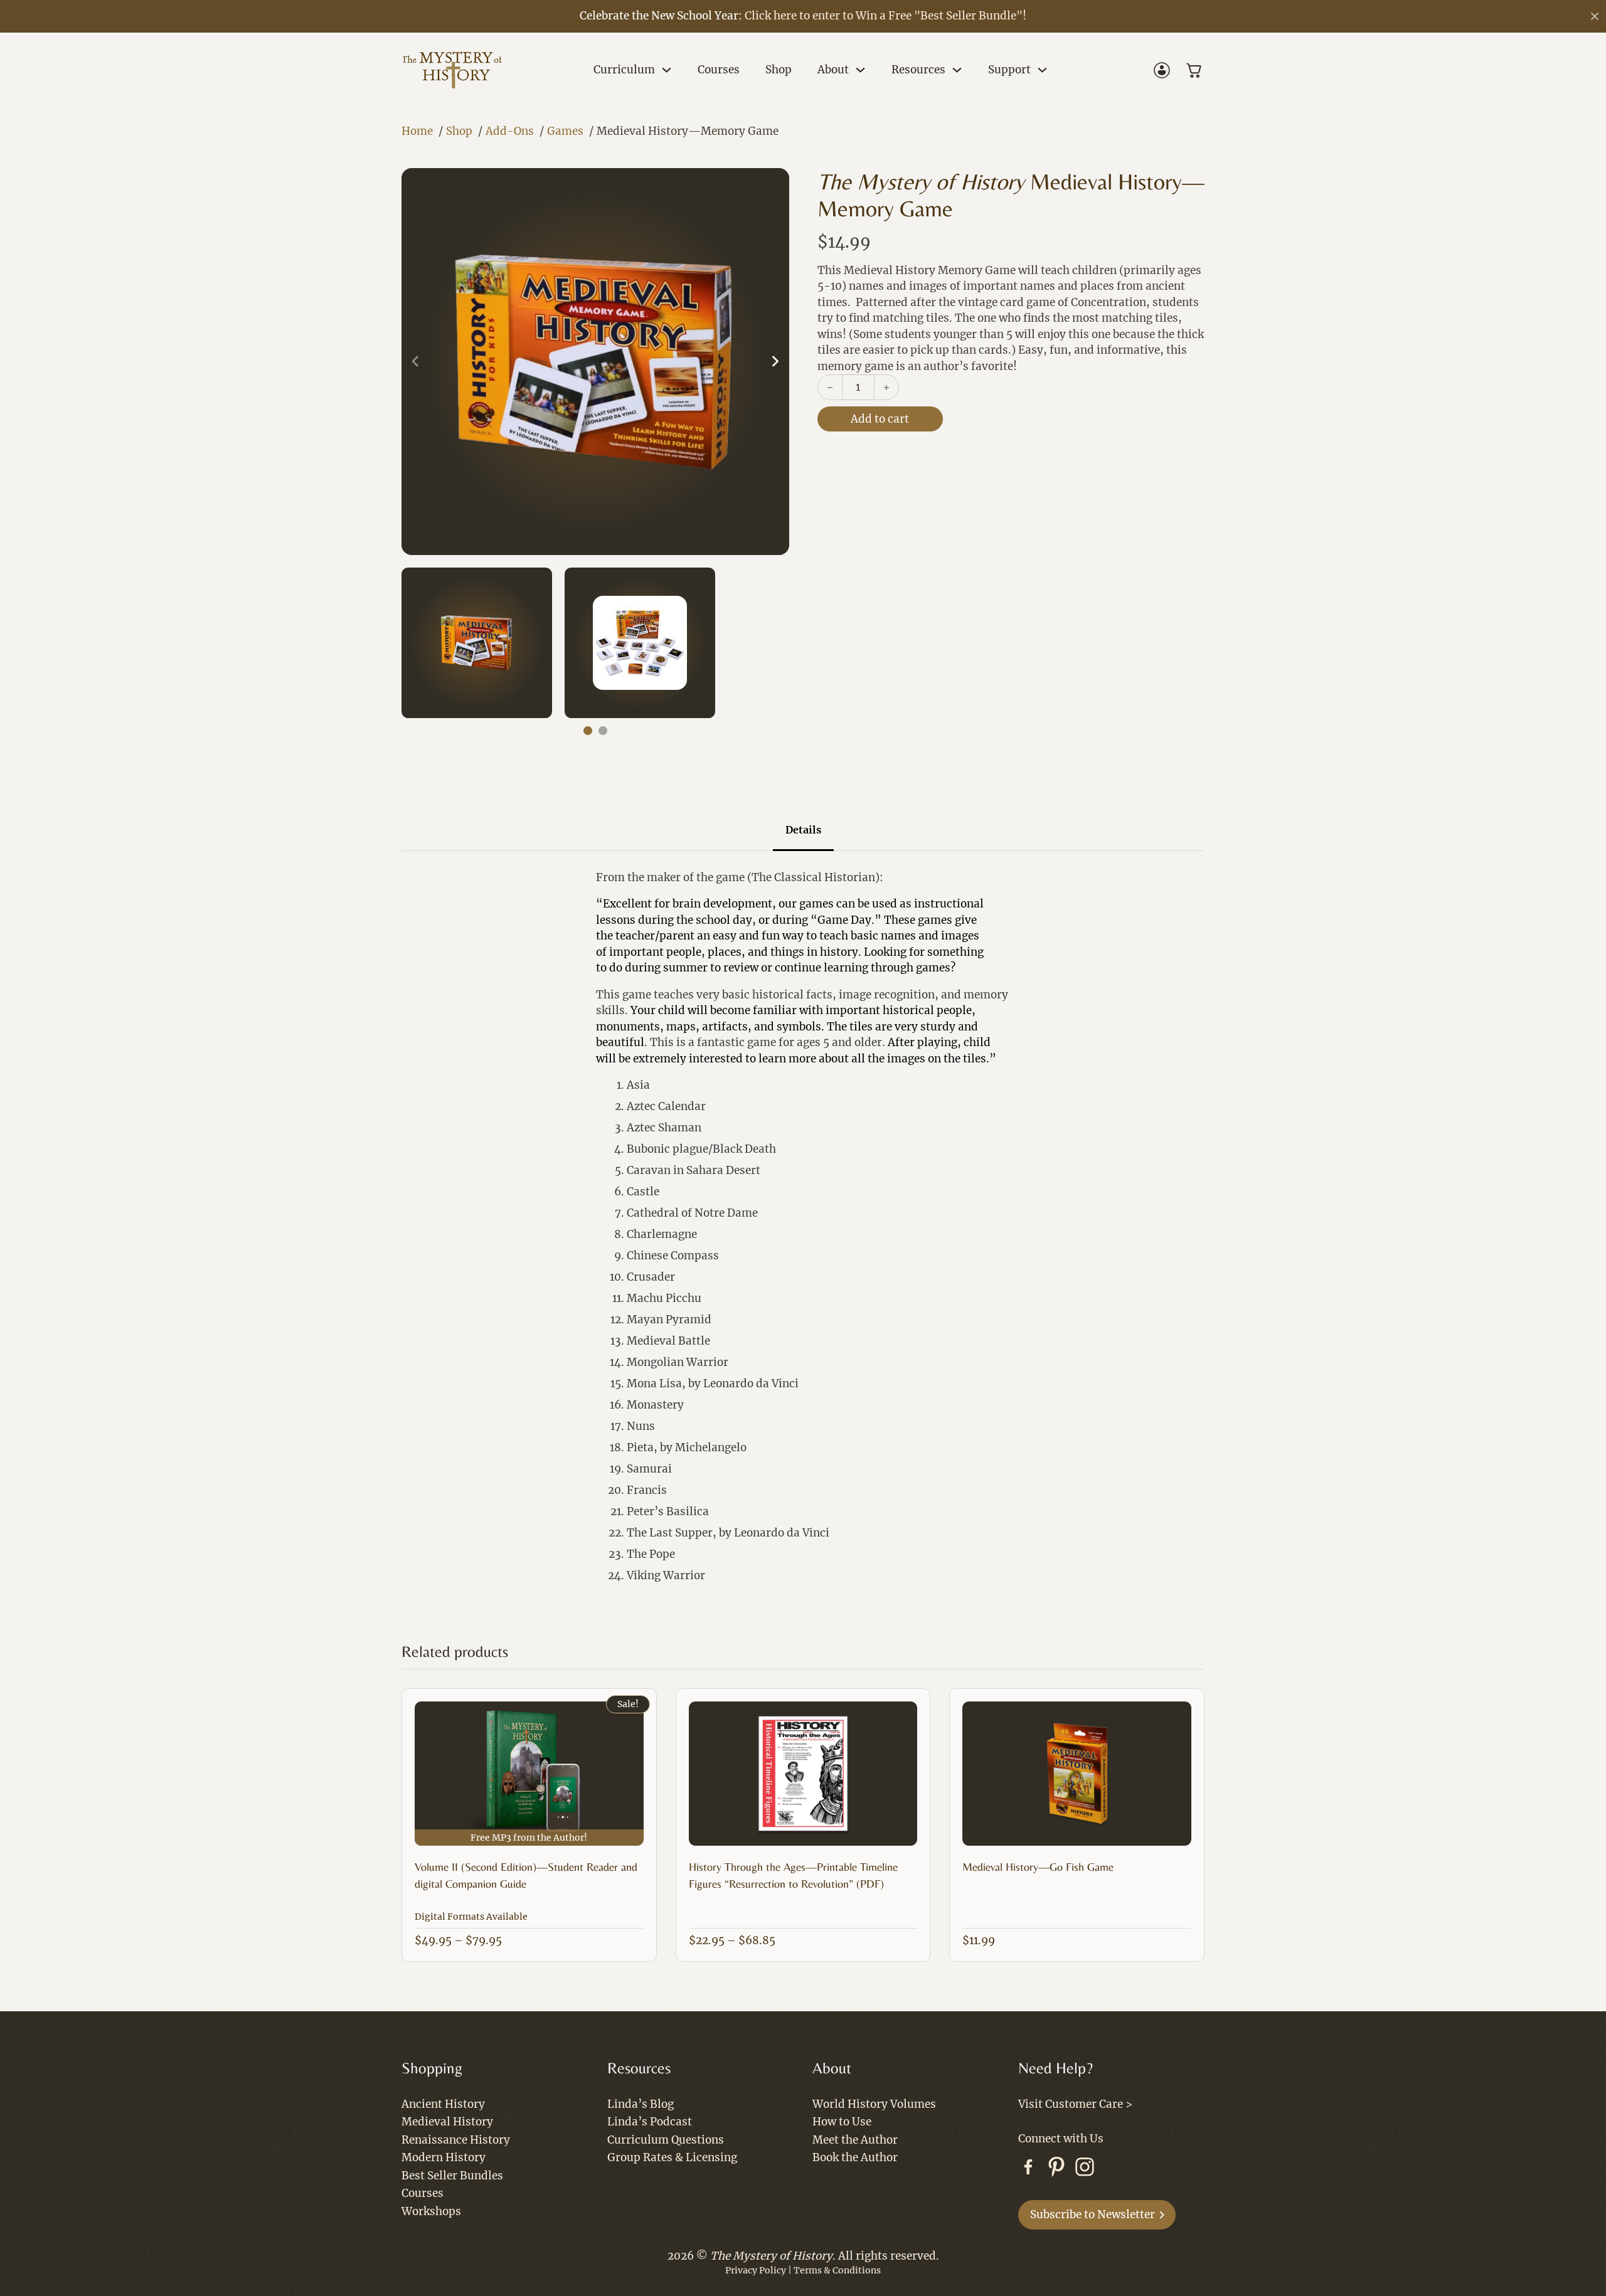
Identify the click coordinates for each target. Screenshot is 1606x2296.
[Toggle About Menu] (860, 70)
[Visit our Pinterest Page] (1056, 2169)
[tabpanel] (803, 1232)
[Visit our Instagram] (1085, 2169)
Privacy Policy (756, 2270)
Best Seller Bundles (452, 2176)
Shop (779, 70)
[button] (595, 362)
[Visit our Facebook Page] (1028, 2169)
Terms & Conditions (837, 2270)
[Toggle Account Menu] (1162, 70)
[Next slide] (775, 362)
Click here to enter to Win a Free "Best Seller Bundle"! (885, 16)
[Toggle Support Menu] (1042, 70)
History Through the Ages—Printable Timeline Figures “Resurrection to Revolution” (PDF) (793, 1875)
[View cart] (1194, 70)
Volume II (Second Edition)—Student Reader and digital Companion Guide (526, 1875)
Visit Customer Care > (1075, 2104)
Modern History (444, 2157)
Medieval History (447, 2122)
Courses (719, 70)
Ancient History (443, 2104)
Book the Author (855, 2157)
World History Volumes (874, 2104)
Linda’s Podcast (650, 2122)
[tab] (588, 731)
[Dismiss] (1595, 16)
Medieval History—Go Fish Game (1038, 1867)
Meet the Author (855, 2140)
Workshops (431, 2211)
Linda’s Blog (641, 2104)
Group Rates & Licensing (672, 2157)
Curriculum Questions (666, 2140)
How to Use (842, 2122)
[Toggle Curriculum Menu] (667, 70)
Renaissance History (456, 2140)
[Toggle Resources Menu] (957, 70)
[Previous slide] (416, 362)
